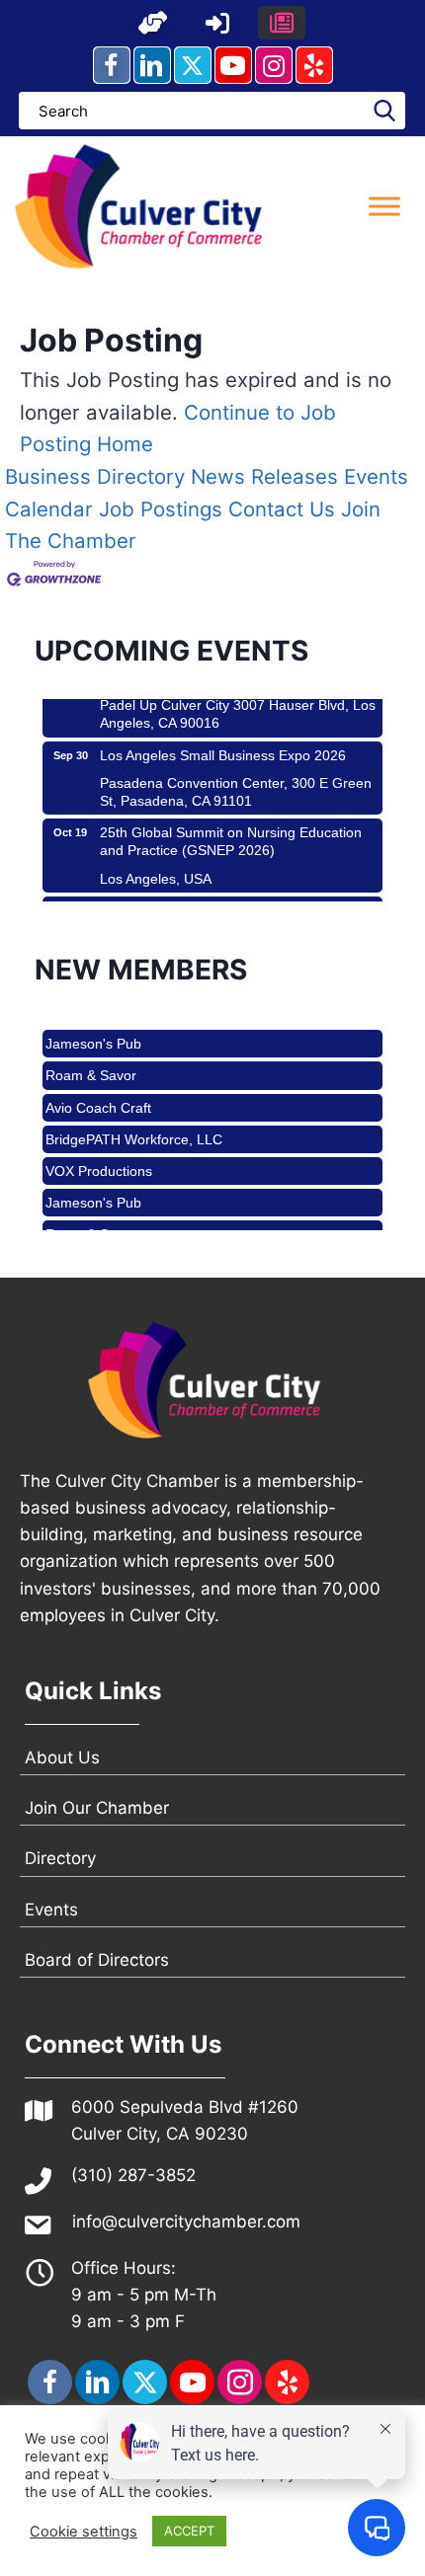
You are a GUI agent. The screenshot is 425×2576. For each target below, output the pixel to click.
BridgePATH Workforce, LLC (134, 1131)
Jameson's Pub (93, 1035)
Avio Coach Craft (98, 1099)
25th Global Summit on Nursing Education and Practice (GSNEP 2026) (231, 833)
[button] (153, 23)
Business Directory (95, 476)
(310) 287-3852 (133, 2175)
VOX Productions (99, 1162)
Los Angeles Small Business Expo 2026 (223, 747)
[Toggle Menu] (384, 206)
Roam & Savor (91, 1066)
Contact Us (282, 509)
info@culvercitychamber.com (186, 2222)
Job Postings (161, 509)
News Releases (264, 476)
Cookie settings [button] (84, 2532)
